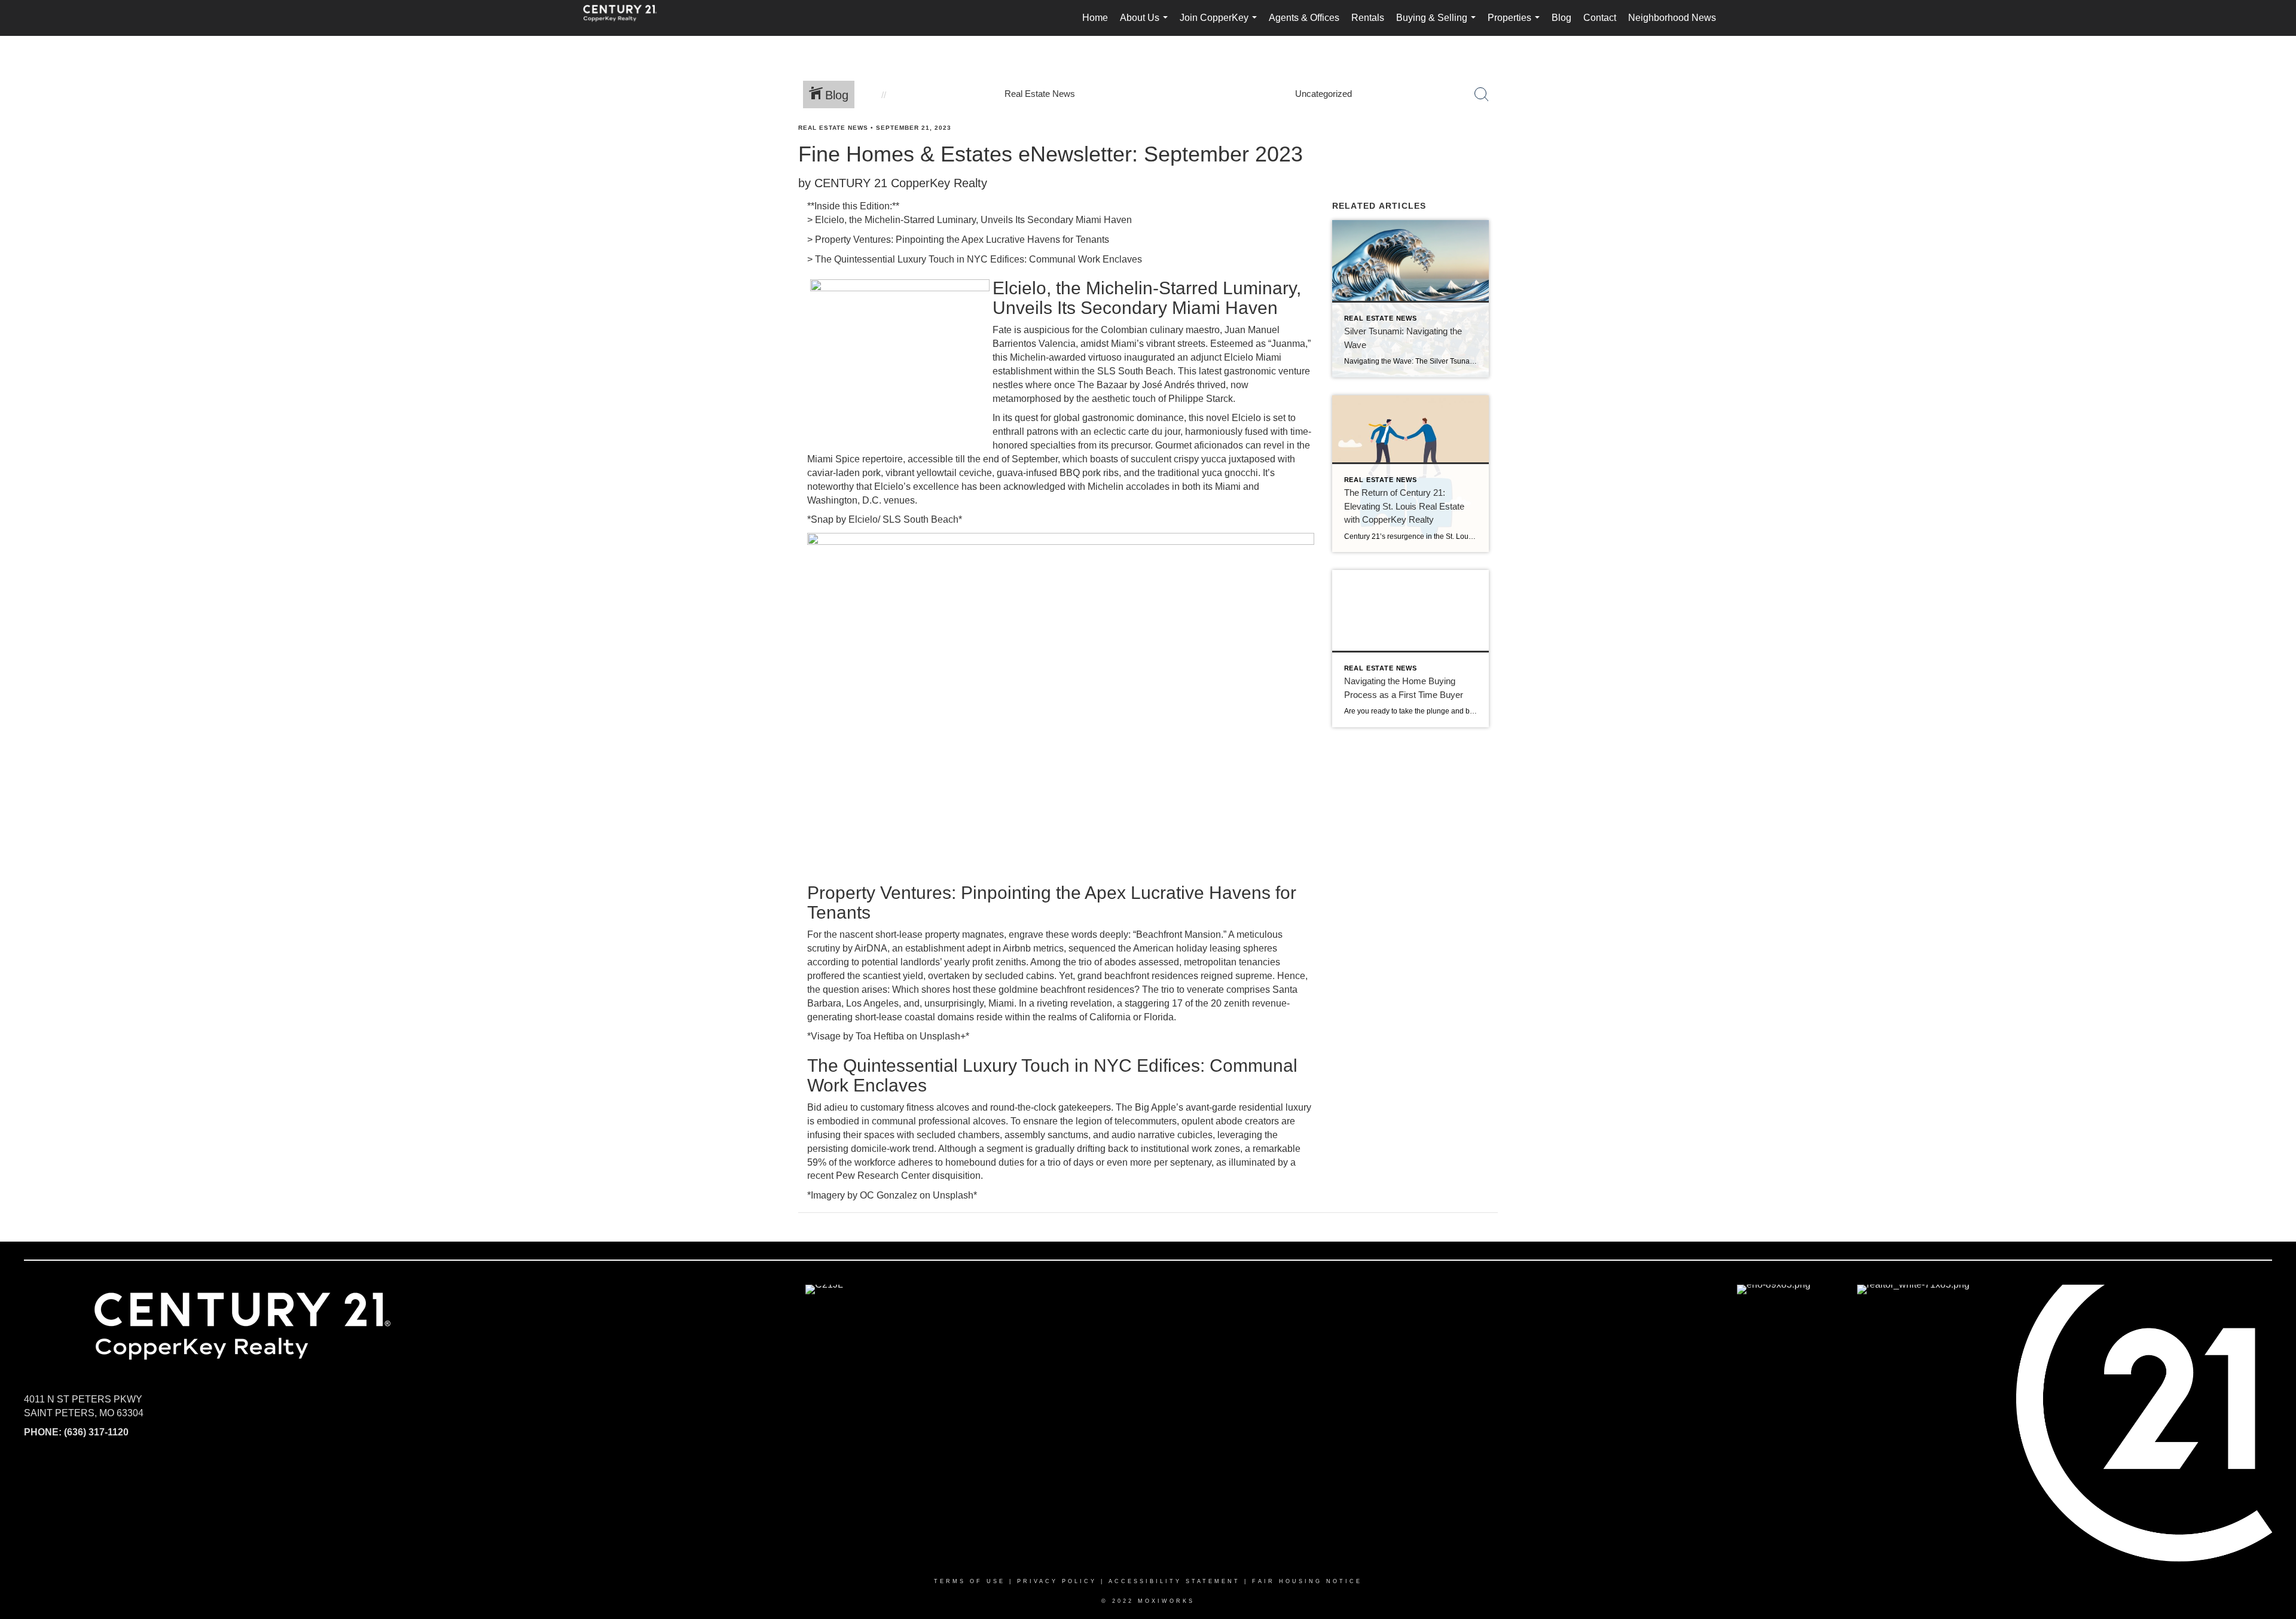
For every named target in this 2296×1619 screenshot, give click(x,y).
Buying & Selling (1438, 24)
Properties (1516, 24)
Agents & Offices (1304, 18)
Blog (1561, 18)
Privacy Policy (1057, 1581)
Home (1095, 18)
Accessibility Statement (1174, 1581)
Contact (1600, 18)
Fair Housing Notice (1307, 1581)
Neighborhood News (1672, 18)
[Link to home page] (626, 18)
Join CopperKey (1221, 24)
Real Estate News (833, 128)
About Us (1146, 24)
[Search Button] (1482, 94)
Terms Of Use (970, 1581)
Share (2277, 151)
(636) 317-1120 (96, 1432)
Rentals (1368, 18)
